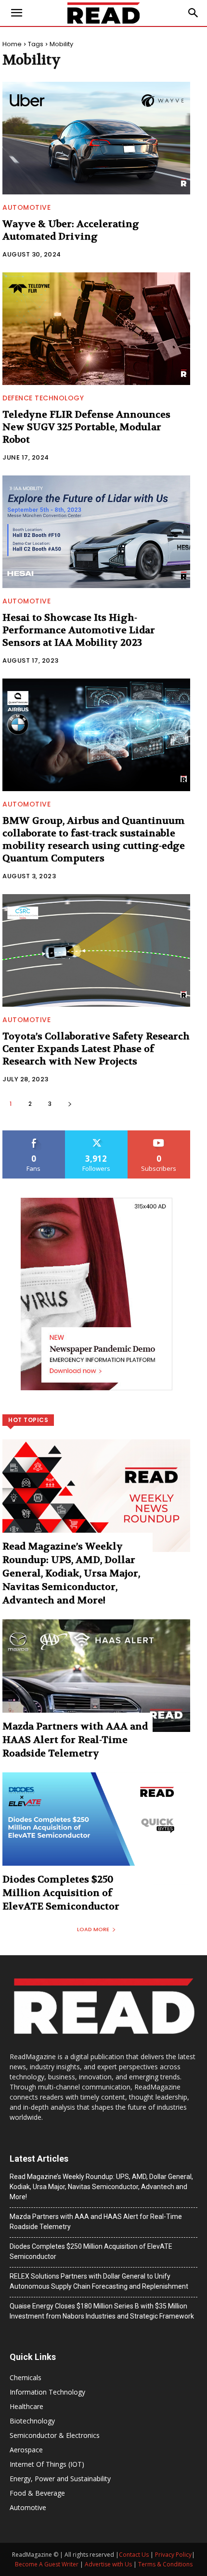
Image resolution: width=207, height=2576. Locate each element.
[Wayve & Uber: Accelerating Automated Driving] (96, 138)
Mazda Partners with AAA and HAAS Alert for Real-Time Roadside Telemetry (75, 1740)
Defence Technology (43, 398)
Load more (93, 1929)
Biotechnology (32, 2421)
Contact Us (134, 2555)
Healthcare (26, 2406)
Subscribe (159, 1134)
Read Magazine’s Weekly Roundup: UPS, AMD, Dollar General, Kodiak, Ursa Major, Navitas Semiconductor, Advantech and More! (71, 1573)
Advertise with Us (108, 2564)
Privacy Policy (173, 2555)
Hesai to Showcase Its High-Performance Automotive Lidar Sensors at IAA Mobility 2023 (79, 630)
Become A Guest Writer (47, 2564)
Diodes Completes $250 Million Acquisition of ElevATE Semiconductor (61, 1893)
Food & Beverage (37, 2493)
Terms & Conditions (165, 2564)
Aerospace (26, 2450)
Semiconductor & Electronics (55, 2435)
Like (34, 1134)
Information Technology (47, 2392)
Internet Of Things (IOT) (47, 2464)
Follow (97, 1134)
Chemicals (26, 2377)
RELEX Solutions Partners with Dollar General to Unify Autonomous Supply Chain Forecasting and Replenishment (99, 2281)
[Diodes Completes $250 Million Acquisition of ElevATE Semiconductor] (96, 1829)
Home (12, 44)
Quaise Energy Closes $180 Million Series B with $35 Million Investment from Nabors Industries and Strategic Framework (102, 2311)
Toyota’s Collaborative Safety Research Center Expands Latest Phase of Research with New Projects (96, 1049)
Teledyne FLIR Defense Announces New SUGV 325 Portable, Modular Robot (86, 427)
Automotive (26, 207)
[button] (194, 13)
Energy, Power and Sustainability (60, 2479)
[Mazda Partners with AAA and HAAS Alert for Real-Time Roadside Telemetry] (96, 1676)
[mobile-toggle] (16, 13)
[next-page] (70, 1104)
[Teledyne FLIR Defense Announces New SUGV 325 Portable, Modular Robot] (96, 329)
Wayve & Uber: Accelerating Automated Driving (71, 230)
